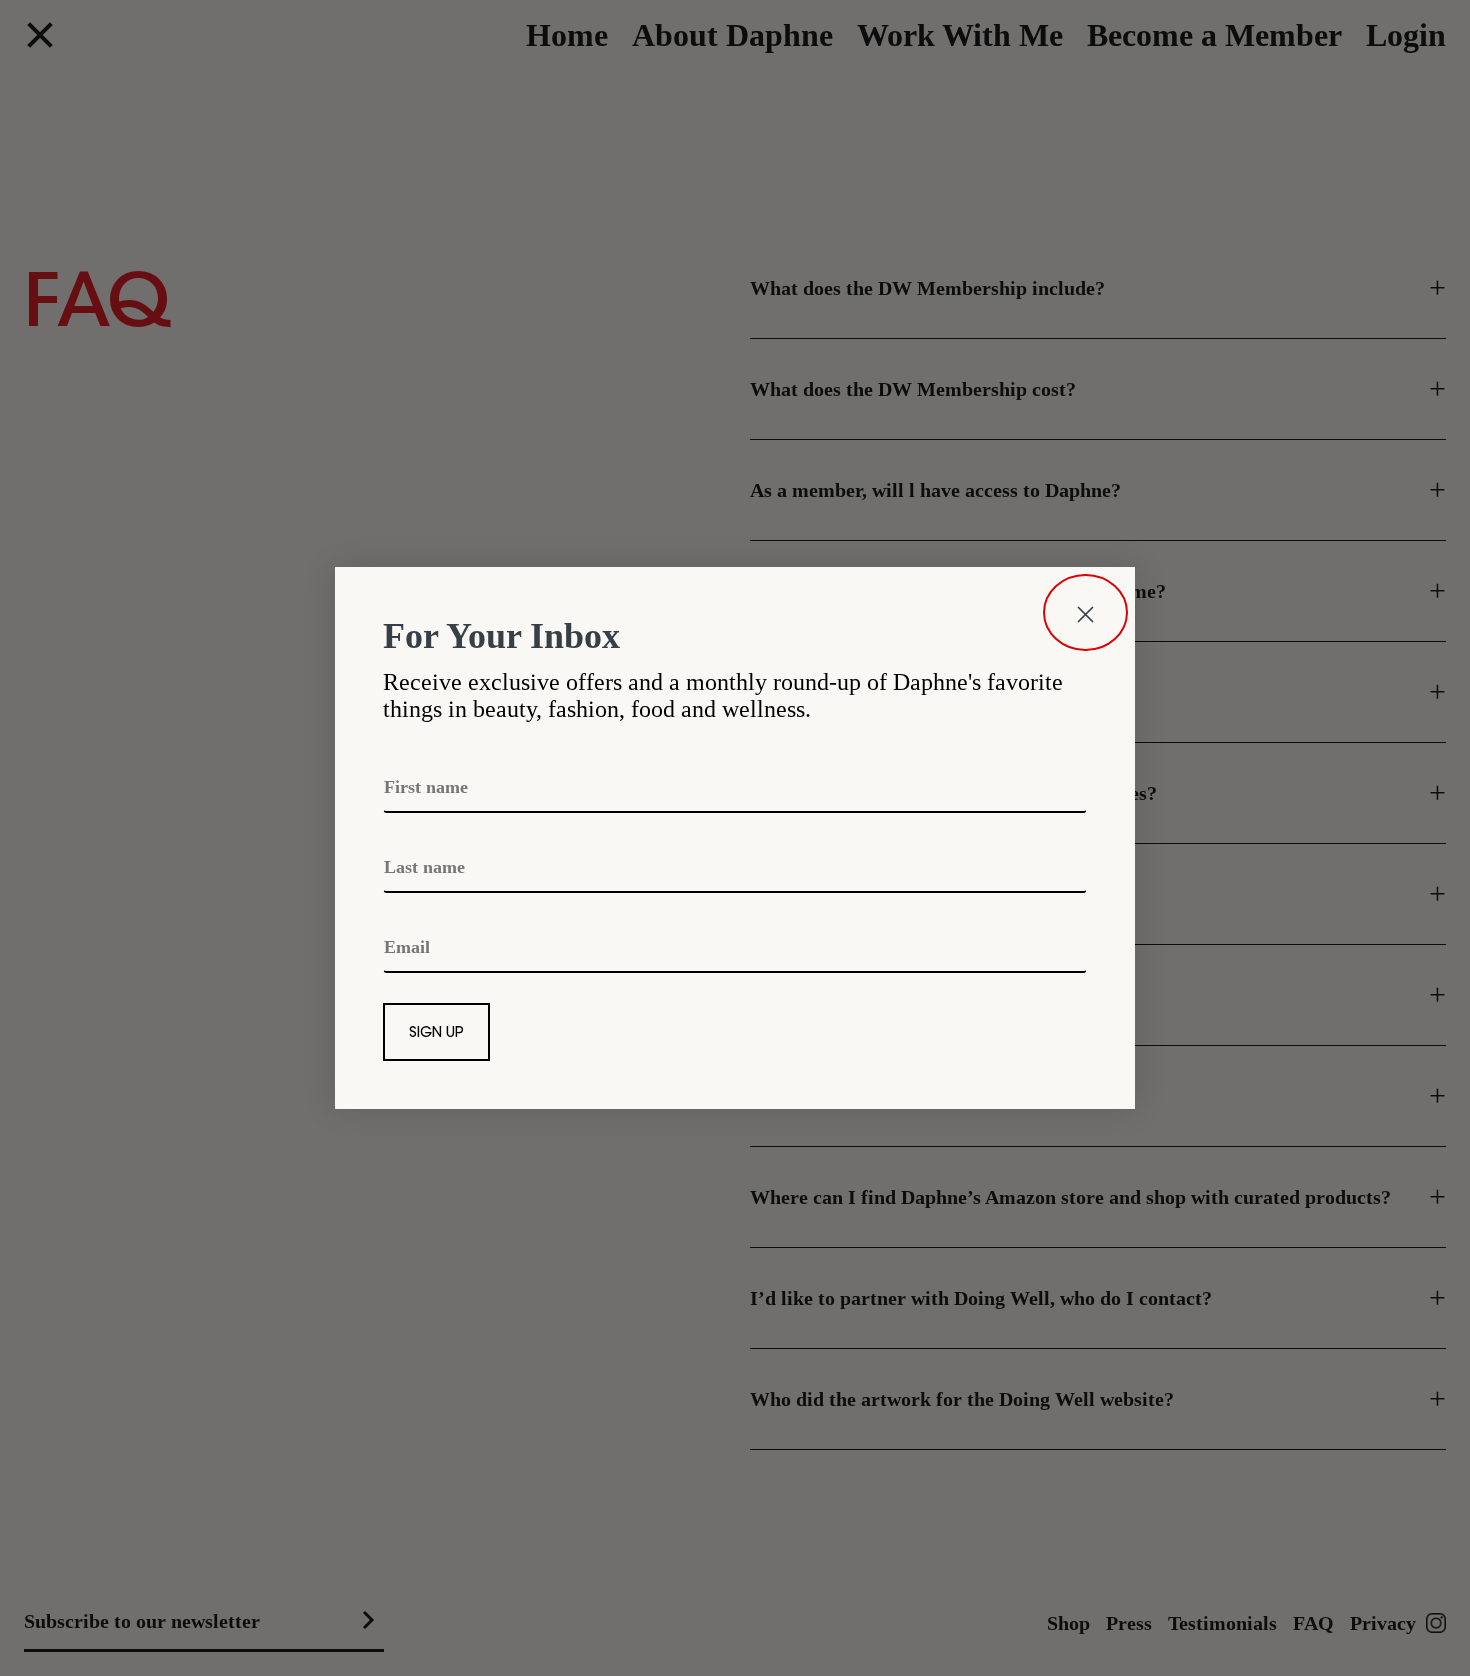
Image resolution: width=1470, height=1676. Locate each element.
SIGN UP (436, 1034)
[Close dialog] (1085, 612)
